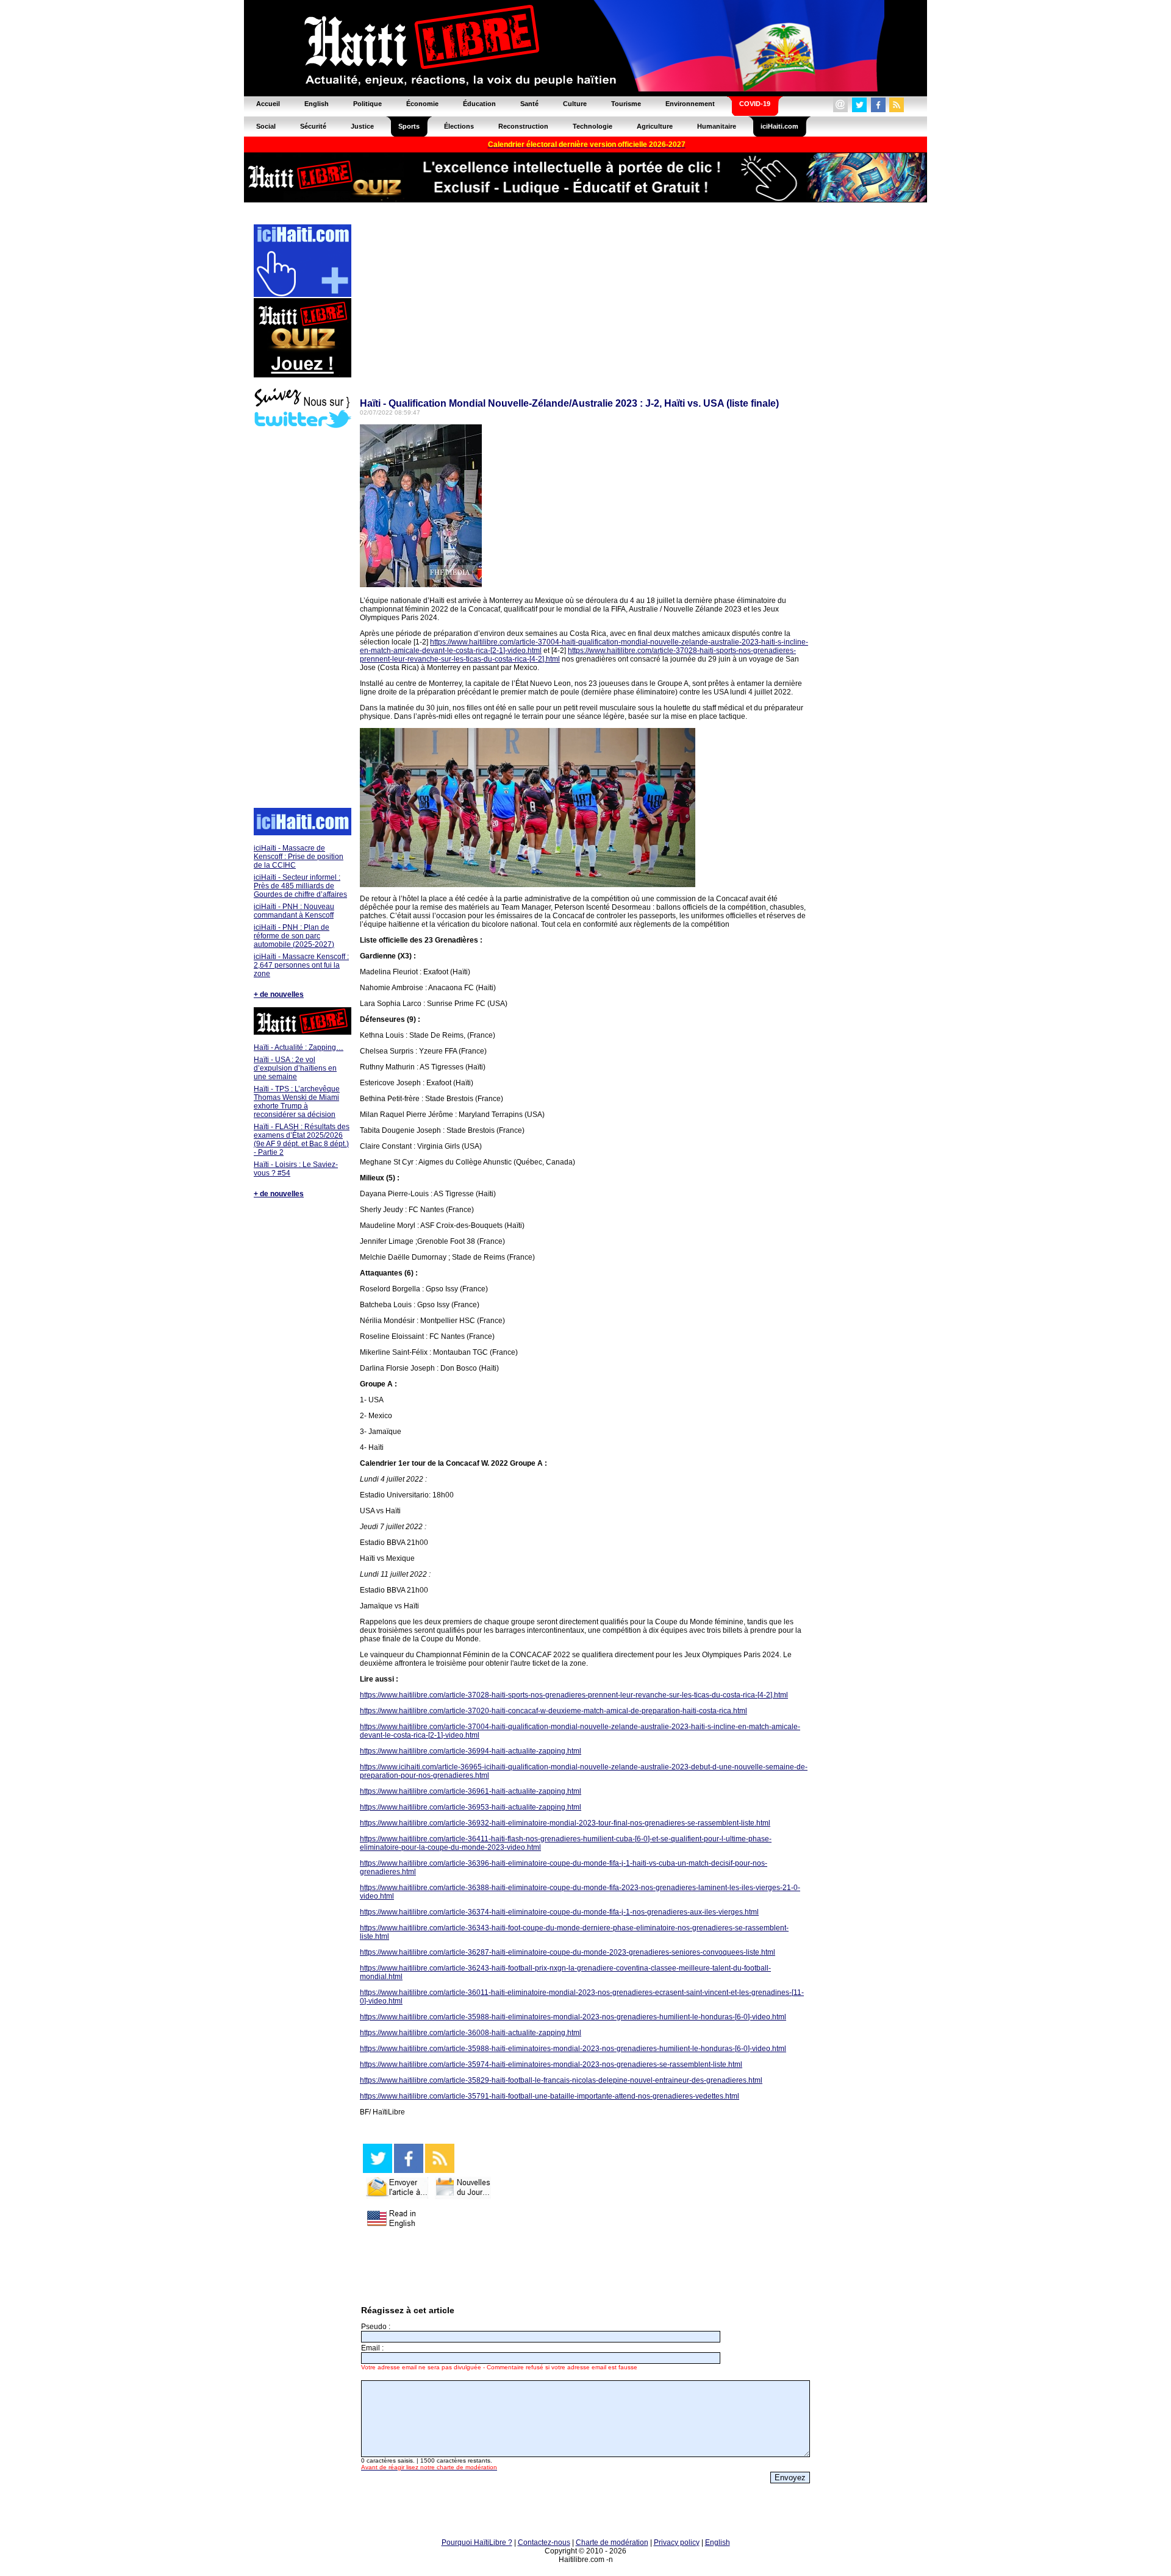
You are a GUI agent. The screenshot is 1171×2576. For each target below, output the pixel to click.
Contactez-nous (544, 2542)
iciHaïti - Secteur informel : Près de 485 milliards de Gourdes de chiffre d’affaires (300, 886)
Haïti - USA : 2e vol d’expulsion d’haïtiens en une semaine (295, 1068)
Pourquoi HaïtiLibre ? (477, 2542)
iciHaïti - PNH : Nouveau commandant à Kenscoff (294, 911)
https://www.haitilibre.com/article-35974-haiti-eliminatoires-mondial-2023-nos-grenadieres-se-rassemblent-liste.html (551, 2064)
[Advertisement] (302, 619)
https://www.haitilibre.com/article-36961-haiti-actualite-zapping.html (471, 1791)
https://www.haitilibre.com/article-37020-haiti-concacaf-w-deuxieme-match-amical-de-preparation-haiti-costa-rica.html (553, 1711)
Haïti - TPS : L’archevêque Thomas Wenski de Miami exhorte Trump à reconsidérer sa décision (297, 1102)
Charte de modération (612, 2542)
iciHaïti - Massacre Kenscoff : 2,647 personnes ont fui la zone (301, 965)
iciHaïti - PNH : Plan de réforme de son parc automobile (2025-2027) (294, 936)
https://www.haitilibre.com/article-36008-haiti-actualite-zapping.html (471, 2033)
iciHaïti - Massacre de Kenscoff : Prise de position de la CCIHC (299, 857)
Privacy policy (677, 2542)
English (718, 2542)
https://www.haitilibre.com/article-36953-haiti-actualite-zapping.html (471, 1807)
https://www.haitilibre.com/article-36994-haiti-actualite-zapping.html (471, 1751)
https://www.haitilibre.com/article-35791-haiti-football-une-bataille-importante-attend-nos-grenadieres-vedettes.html (550, 2096)
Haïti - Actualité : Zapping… (299, 1047)
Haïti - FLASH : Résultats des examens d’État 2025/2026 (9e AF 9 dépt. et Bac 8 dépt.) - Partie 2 (302, 1140)
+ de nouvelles (279, 994)
